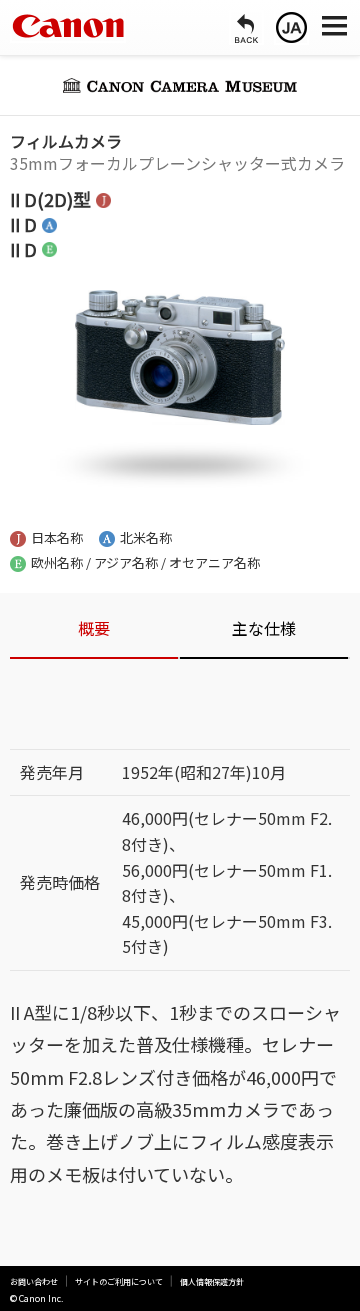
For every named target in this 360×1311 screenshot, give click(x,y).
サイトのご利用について (119, 1282)
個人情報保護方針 (212, 1282)
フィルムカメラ (66, 141)
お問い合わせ (34, 1282)
